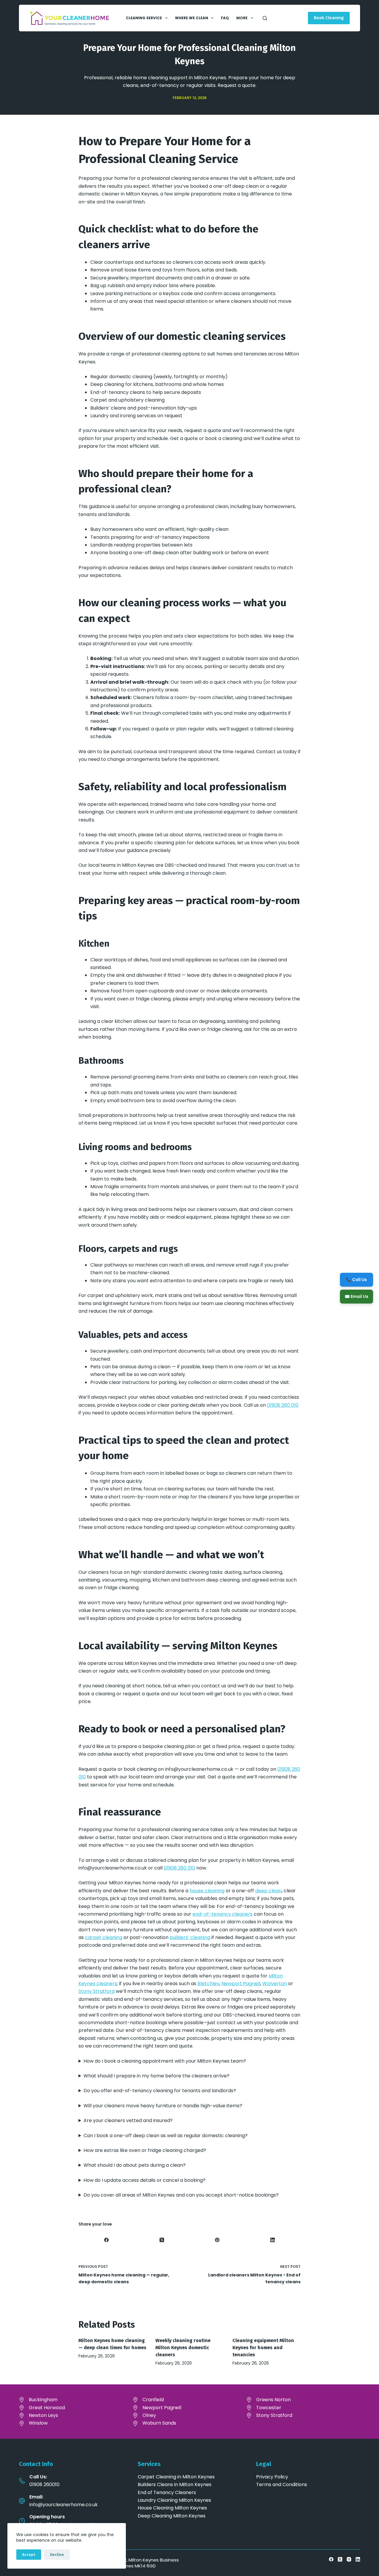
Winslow (38, 2423)
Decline (57, 2555)
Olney (149, 2415)
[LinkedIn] (273, 2240)
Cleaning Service (144, 18)
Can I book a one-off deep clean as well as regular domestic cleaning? (166, 2136)
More (242, 18)
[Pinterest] (217, 2240)
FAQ (225, 18)
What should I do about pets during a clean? (135, 2165)
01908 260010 (44, 2484)
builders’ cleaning (190, 1937)
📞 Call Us (356, 1279)
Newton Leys (43, 2415)
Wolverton (275, 1984)
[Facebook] (106, 2240)
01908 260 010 (283, 1405)
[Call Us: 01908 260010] (22, 2481)
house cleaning (207, 1891)
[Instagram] (349, 2559)
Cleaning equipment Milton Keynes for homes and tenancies (263, 2348)
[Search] (265, 18)
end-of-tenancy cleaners (223, 1914)
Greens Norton (273, 2400)
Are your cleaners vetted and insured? (128, 2120)
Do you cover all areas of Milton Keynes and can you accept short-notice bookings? (181, 2195)
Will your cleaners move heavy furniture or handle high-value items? (163, 2106)
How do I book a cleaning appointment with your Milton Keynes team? (165, 2061)
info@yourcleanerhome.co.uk (64, 2505)
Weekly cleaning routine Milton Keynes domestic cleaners (183, 2348)
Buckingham (43, 2400)
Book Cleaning (329, 18)
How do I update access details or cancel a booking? (144, 2180)
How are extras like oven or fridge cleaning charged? (145, 2150)
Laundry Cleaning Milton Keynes (174, 2500)
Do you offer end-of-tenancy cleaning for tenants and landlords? (160, 2091)
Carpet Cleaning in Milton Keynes (176, 2477)
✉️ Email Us (356, 1296)
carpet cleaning (104, 1937)
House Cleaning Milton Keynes (172, 2508)
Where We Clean (192, 18)
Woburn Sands (159, 2423)
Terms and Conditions (282, 2484)
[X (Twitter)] (162, 2240)
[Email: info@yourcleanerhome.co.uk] (22, 2501)
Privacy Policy (272, 2477)
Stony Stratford (97, 1991)
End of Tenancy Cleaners (167, 2492)
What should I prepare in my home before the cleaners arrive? (156, 2076)
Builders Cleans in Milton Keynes (175, 2484)
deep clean (268, 1891)
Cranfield (153, 2400)
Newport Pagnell (241, 1984)
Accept (29, 2555)
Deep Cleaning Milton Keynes (172, 2516)
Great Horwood (47, 2408)
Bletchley (208, 1984)
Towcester (269, 2408)
